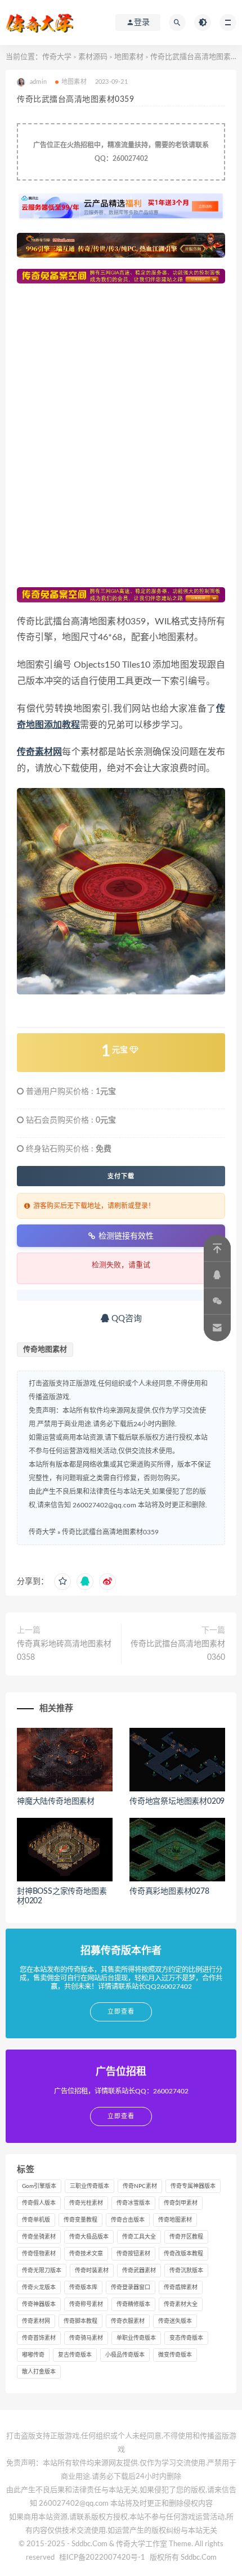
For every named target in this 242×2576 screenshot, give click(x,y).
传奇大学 (57, 57)
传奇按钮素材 (133, 2254)
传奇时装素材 (92, 2271)
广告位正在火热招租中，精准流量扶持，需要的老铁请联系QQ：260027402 (121, 152)
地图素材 (129, 57)
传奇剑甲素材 (181, 2203)
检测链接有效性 (126, 1236)
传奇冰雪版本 (133, 2203)
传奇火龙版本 (39, 2287)
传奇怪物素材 (39, 2254)
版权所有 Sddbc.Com (183, 2558)
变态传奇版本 (186, 2338)
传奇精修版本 (133, 2304)
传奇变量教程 (80, 2220)
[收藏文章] (62, 1582)
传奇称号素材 (86, 2304)
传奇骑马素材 (86, 2338)
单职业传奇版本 (136, 2338)
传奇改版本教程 (183, 2254)
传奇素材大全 (181, 2304)
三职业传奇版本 (89, 2186)
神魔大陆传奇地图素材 (56, 1802)
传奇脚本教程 (80, 2321)
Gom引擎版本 (39, 2186)
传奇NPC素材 (140, 2186)
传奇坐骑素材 (39, 2237)
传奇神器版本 (39, 2304)
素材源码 (93, 57)
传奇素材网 (36, 2321)
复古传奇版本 (75, 2355)
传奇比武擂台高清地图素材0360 (178, 1651)
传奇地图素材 (45, 1350)
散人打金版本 (39, 2372)
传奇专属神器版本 (193, 2186)
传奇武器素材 (139, 2271)
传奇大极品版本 (89, 2237)
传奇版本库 (83, 2287)
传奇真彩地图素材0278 (169, 1892)
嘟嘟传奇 (33, 2355)
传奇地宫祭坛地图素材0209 (177, 1802)
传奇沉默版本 (186, 2271)
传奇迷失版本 (175, 2321)
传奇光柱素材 (86, 2203)
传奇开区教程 (186, 2237)
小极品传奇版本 (125, 2355)
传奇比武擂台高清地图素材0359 (110, 1532)
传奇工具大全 (139, 2237)
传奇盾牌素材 (181, 2287)
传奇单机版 (36, 2220)
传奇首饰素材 (39, 2338)
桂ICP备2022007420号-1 (102, 2558)
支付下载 (121, 1176)
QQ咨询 (126, 1319)
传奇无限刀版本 (42, 2271)
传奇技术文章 (86, 2254)
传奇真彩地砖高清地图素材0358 (64, 1651)
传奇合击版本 (128, 2220)
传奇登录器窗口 (131, 2287)
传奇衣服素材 (128, 2321)
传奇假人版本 (39, 2203)
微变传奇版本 (175, 2355)
